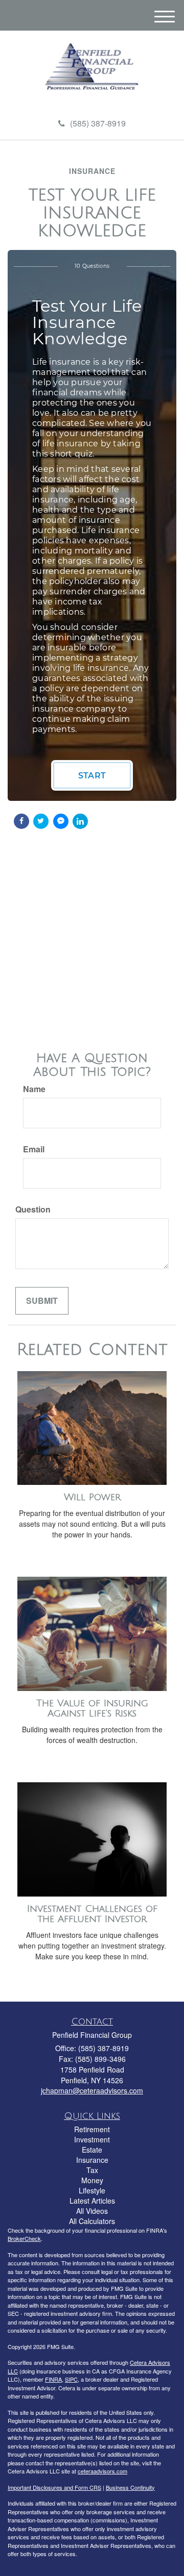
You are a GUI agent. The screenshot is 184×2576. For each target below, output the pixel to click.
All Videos (92, 2211)
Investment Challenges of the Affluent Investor (92, 1914)
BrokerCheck (24, 2238)
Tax (92, 2170)
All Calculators (92, 2221)
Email (34, 1149)
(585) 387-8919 (98, 123)
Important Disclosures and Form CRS (54, 2487)
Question (33, 1209)
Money (92, 2180)
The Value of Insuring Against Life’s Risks (92, 1709)
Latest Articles (92, 2201)
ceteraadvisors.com (102, 2471)
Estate (92, 2150)
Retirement (92, 2129)
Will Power (92, 1497)
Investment (92, 2139)
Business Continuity (130, 2487)
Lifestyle (92, 2190)
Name (34, 1089)
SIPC (71, 2379)
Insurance (92, 2160)
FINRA (53, 2379)
